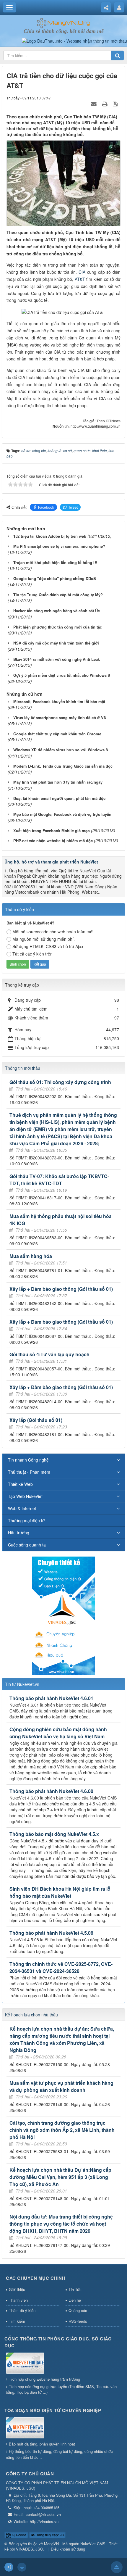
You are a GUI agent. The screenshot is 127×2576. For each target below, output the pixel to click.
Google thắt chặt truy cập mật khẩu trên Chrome (57, 734)
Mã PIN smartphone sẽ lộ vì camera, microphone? (59, 546)
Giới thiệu (17, 2289)
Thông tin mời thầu (23, 1068)
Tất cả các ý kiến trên (32, 954)
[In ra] (105, 104)
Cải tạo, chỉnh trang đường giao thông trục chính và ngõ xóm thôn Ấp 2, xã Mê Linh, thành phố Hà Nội (62, 2130)
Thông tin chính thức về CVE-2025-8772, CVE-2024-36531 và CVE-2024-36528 (61, 1967)
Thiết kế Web (20, 1484)
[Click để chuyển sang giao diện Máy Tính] (22, 2567)
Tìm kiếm (17, 2321)
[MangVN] (64, 22)
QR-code (19, 2535)
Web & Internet (22, 1508)
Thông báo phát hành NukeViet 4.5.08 (51, 1933)
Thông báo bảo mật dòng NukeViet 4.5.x (54, 1834)
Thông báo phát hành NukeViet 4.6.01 (51, 1698)
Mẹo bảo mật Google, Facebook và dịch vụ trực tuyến (62, 814)
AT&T (80, 279)
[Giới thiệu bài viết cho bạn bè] (95, 104)
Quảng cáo (78, 2310)
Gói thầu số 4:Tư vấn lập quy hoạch (49, 1354)
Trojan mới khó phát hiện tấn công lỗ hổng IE (55, 562)
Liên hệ (75, 2300)
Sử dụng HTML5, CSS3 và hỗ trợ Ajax (48, 946)
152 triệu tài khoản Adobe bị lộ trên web (50, 536)
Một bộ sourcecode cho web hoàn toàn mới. (53, 932)
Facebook (46, 507)
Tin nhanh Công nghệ (28, 1460)
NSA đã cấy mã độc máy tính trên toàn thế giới (56, 643)
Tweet (73, 507)
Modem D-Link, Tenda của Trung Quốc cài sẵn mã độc (63, 766)
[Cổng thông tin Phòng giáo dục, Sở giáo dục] (25, 2364)
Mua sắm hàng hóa (31, 1256)
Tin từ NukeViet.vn (22, 1684)
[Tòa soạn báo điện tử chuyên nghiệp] (25, 2428)
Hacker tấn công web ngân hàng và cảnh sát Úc (57, 611)
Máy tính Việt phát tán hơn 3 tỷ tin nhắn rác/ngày (58, 782)
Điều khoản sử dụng (68, 2549)
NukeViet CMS (93, 2544)
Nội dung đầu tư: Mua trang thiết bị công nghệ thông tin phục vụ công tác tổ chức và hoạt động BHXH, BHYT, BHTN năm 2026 (61, 2224)
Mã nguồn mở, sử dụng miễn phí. (44, 939)
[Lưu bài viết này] (116, 104)
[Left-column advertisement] (63, 1615)
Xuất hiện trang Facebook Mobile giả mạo (52, 831)
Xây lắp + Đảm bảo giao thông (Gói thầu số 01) (61, 1289)
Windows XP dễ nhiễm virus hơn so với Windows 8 (61, 750)
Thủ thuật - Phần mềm (29, 1472)
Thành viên (18, 2300)
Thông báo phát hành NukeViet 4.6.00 (51, 1791)
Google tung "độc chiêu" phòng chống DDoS (55, 578)
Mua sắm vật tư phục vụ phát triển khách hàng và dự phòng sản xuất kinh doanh (61, 2086)
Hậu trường (19, 1533)
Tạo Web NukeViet (25, 1496)
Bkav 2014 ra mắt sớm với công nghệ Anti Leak (57, 659)
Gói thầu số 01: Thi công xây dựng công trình (60, 1082)
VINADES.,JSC (29, 2549)
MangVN (51, 2544)
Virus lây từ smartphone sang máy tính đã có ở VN (60, 717)
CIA (82, 272)
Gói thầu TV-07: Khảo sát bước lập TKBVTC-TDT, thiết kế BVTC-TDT (59, 1180)
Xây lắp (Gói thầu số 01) (36, 1420)
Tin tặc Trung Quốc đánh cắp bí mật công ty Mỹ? (58, 595)
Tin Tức (75, 2289)
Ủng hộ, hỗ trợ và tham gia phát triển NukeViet (51, 862)
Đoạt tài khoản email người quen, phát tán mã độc (59, 798)
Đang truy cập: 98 (49, 2535)
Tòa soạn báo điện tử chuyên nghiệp (53, 2410)
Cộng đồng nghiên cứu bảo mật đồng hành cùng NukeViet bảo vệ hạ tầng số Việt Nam (58, 1733)
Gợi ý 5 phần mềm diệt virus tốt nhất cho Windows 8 (62, 675)
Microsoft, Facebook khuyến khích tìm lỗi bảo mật (59, 701)
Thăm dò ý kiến (22, 2310)
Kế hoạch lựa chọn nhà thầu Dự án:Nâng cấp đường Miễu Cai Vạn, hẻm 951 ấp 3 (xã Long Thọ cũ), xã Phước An (60, 2177)
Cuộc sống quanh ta (27, 1545)
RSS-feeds (78, 2321)
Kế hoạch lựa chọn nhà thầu (31, 2015)
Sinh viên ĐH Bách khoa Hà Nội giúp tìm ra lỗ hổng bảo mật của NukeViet (60, 1892)
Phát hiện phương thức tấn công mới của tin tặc (58, 627)
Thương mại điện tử (26, 1520)
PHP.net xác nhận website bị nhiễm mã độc (53, 841)
